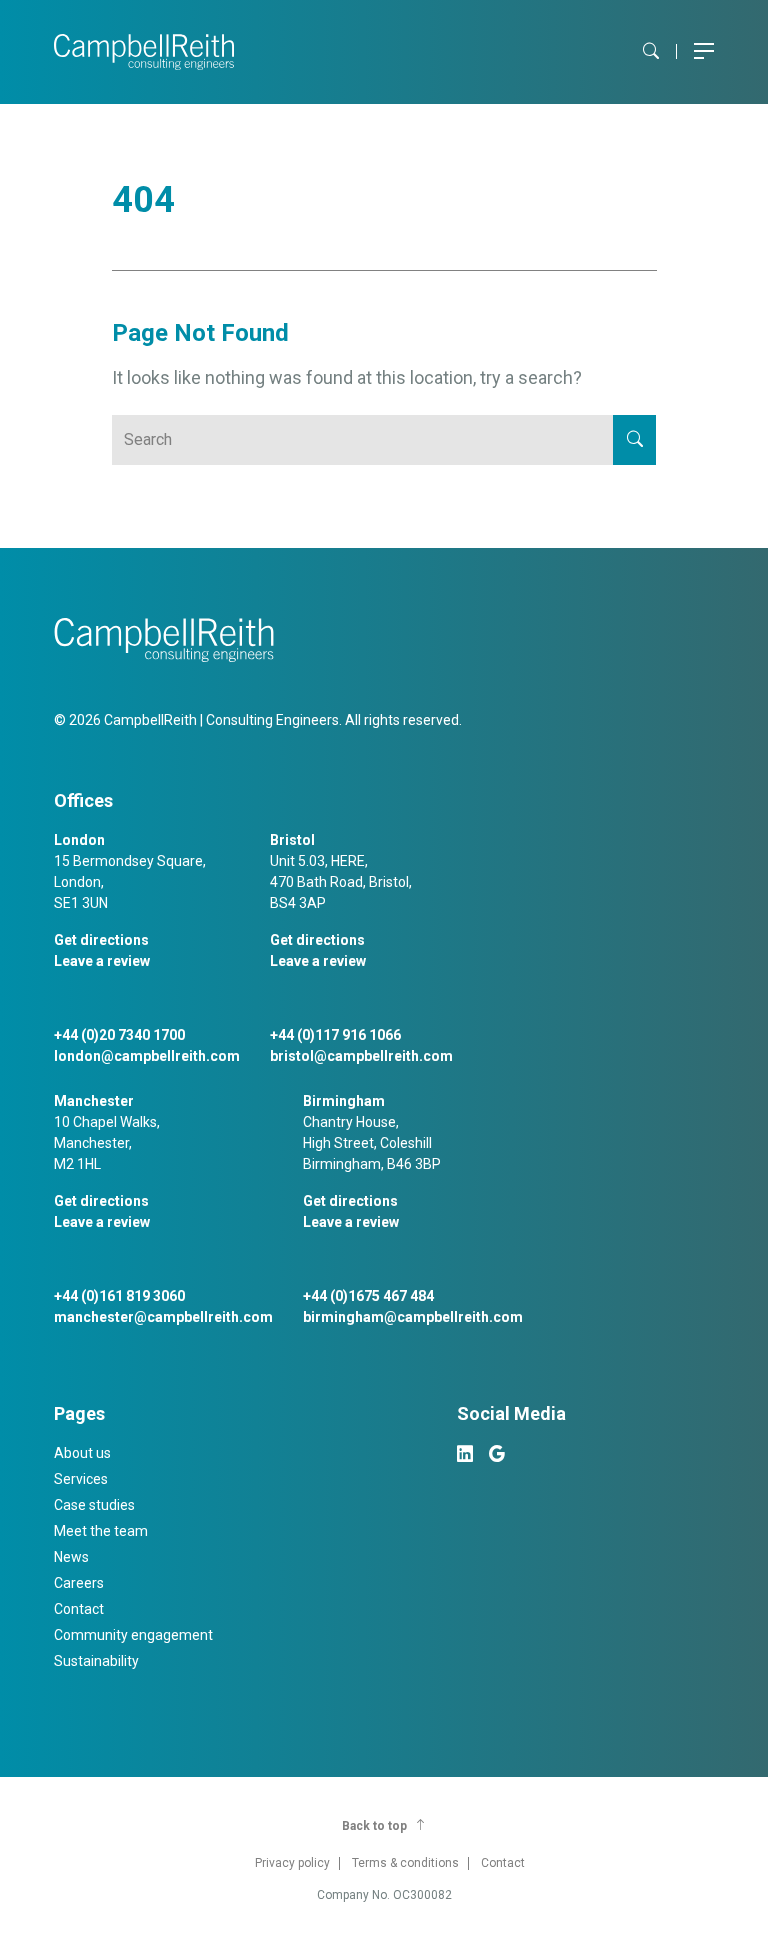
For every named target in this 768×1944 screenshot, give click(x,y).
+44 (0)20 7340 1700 (119, 1035)
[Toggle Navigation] (704, 52)
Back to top (374, 1826)
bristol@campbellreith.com (361, 1056)
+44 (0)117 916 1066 (335, 1035)
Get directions (101, 940)
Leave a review (102, 961)
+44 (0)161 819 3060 (119, 1296)
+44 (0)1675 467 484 (368, 1296)
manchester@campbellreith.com (163, 1317)
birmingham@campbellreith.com (413, 1317)
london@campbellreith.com (147, 1056)
